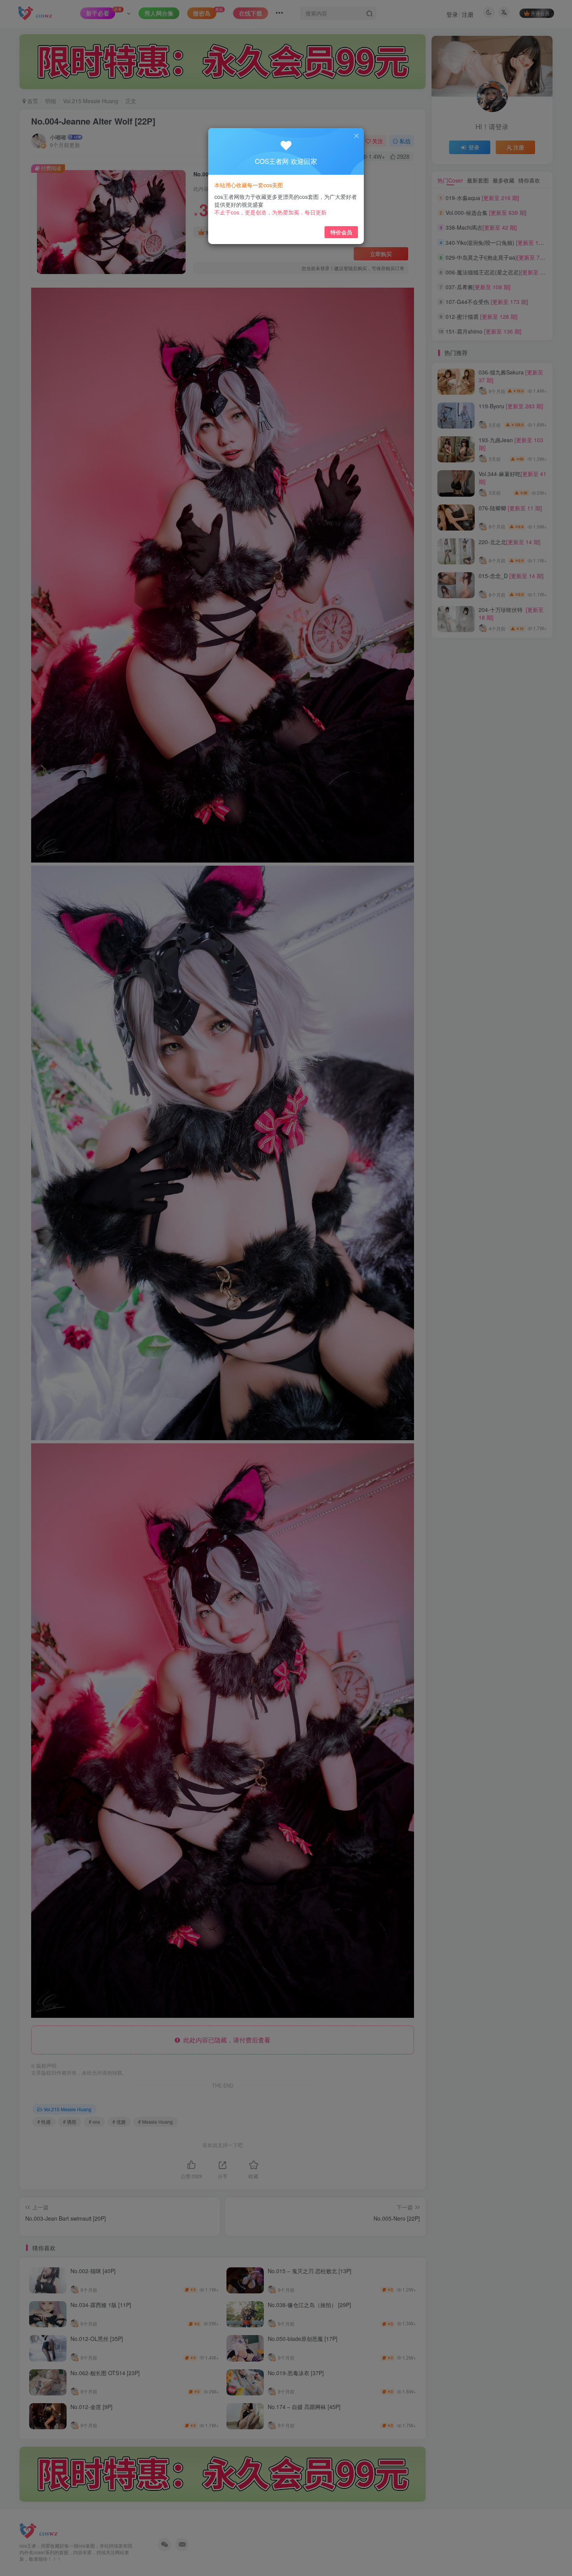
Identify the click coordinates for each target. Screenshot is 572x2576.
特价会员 (341, 232)
